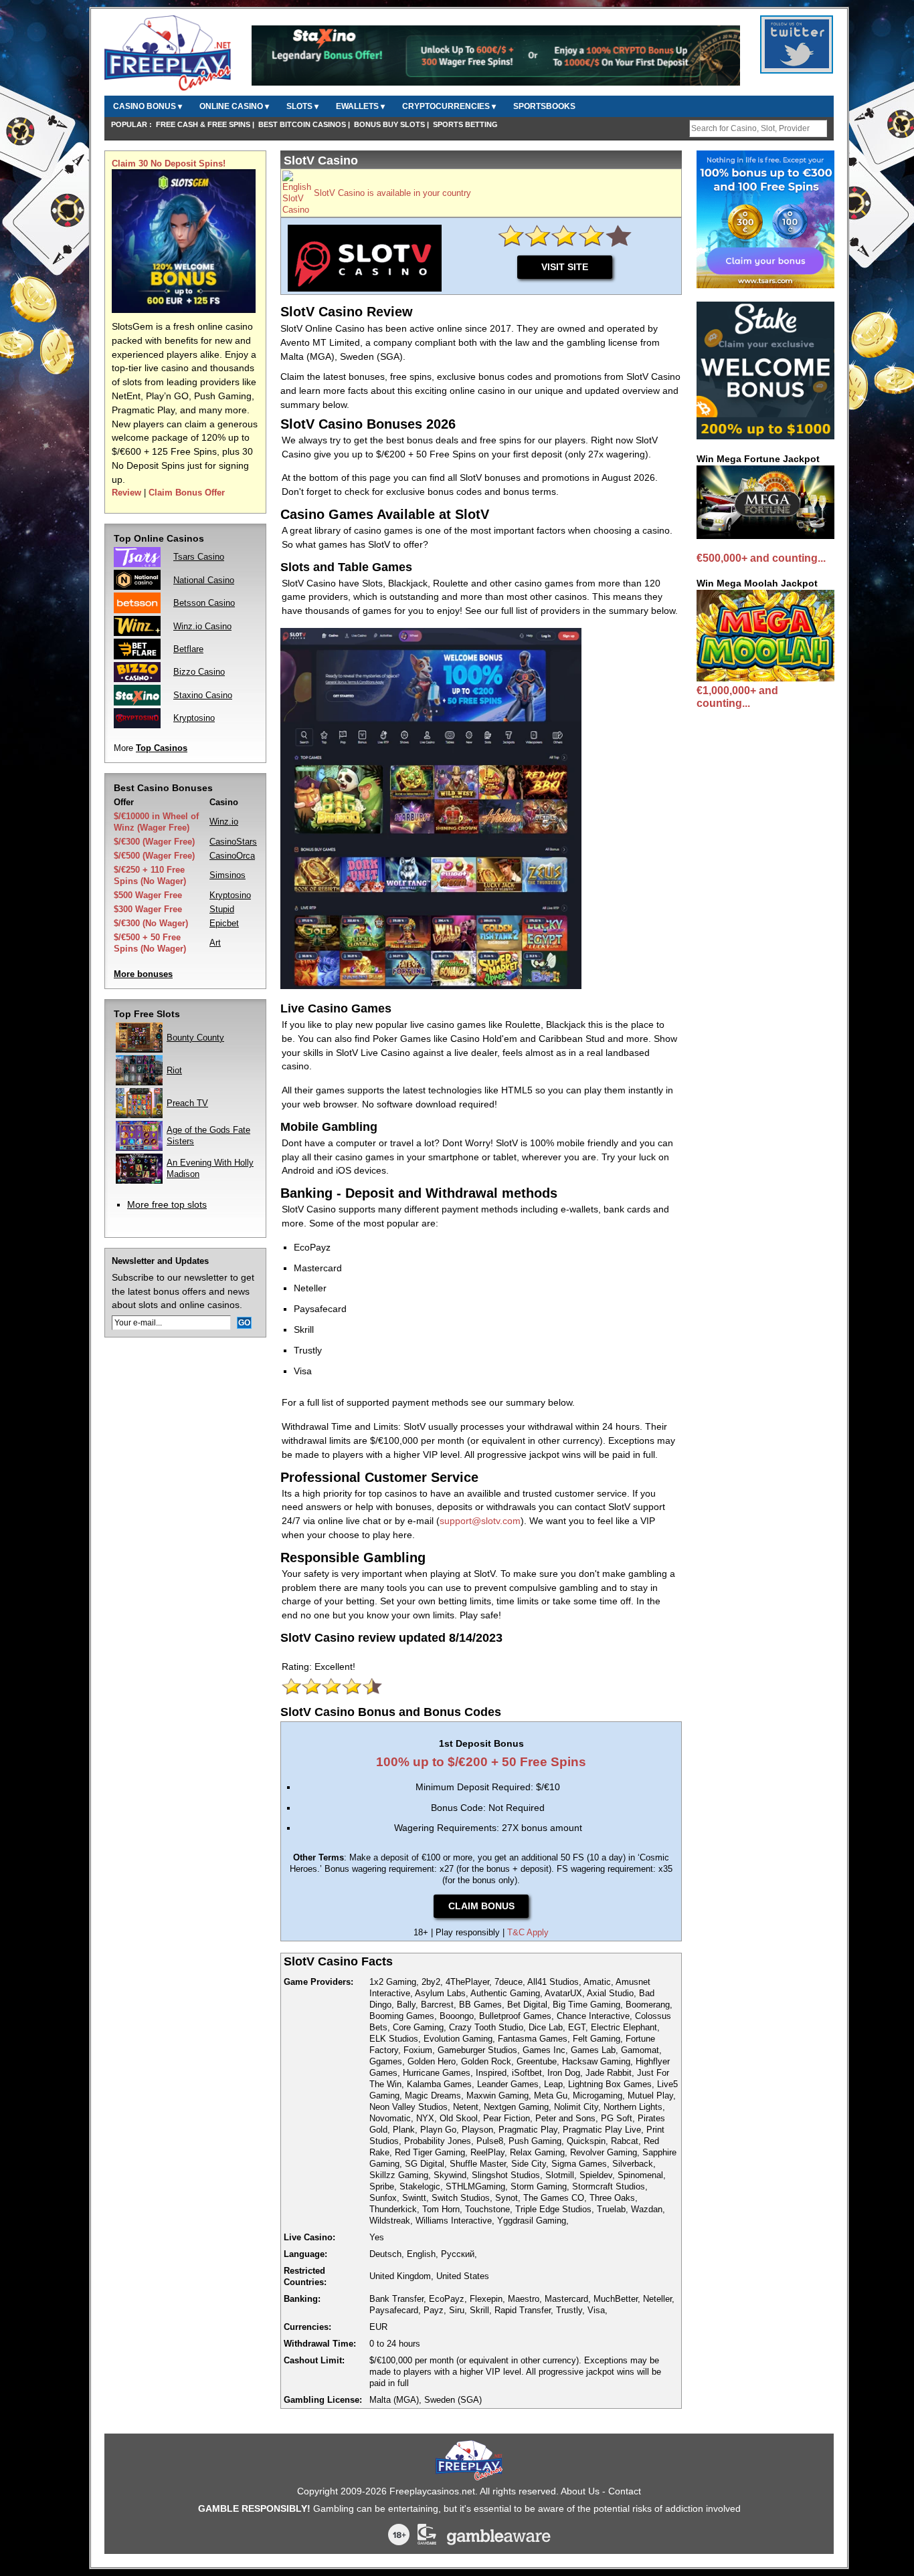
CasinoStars (233, 842)
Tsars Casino (199, 557)
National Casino (204, 580)
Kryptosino (194, 718)
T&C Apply (528, 1932)
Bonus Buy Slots (389, 124)
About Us (580, 2491)
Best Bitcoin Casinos (302, 124)
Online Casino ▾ (234, 106)
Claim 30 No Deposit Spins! (169, 164)
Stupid (222, 909)
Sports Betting (465, 124)
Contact (625, 2491)
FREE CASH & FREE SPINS (203, 124)
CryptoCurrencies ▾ (449, 106)
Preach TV (187, 1103)
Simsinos (227, 875)
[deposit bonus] (184, 310)
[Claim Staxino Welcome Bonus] (496, 83)
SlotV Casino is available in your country (392, 193)
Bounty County (195, 1038)
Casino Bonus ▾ (148, 106)
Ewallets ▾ (360, 106)
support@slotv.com (480, 1521)
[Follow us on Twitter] (797, 66)
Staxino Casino (203, 695)
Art (215, 943)
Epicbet (224, 923)
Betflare (188, 649)
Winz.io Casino (202, 626)
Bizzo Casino (199, 672)
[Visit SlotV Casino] (297, 210)
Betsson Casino (204, 603)
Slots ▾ (302, 106)
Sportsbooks (544, 106)
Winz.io (224, 822)
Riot (174, 1070)
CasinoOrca (232, 856)
